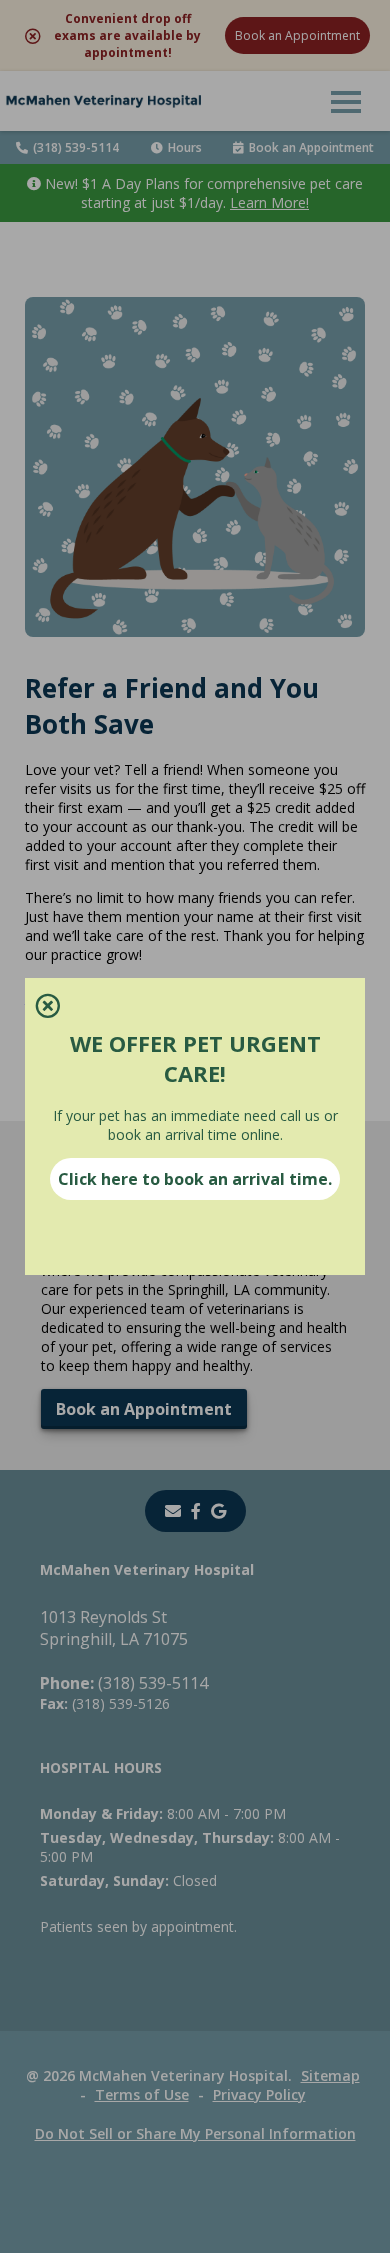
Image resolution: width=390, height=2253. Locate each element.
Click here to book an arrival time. (195, 1179)
